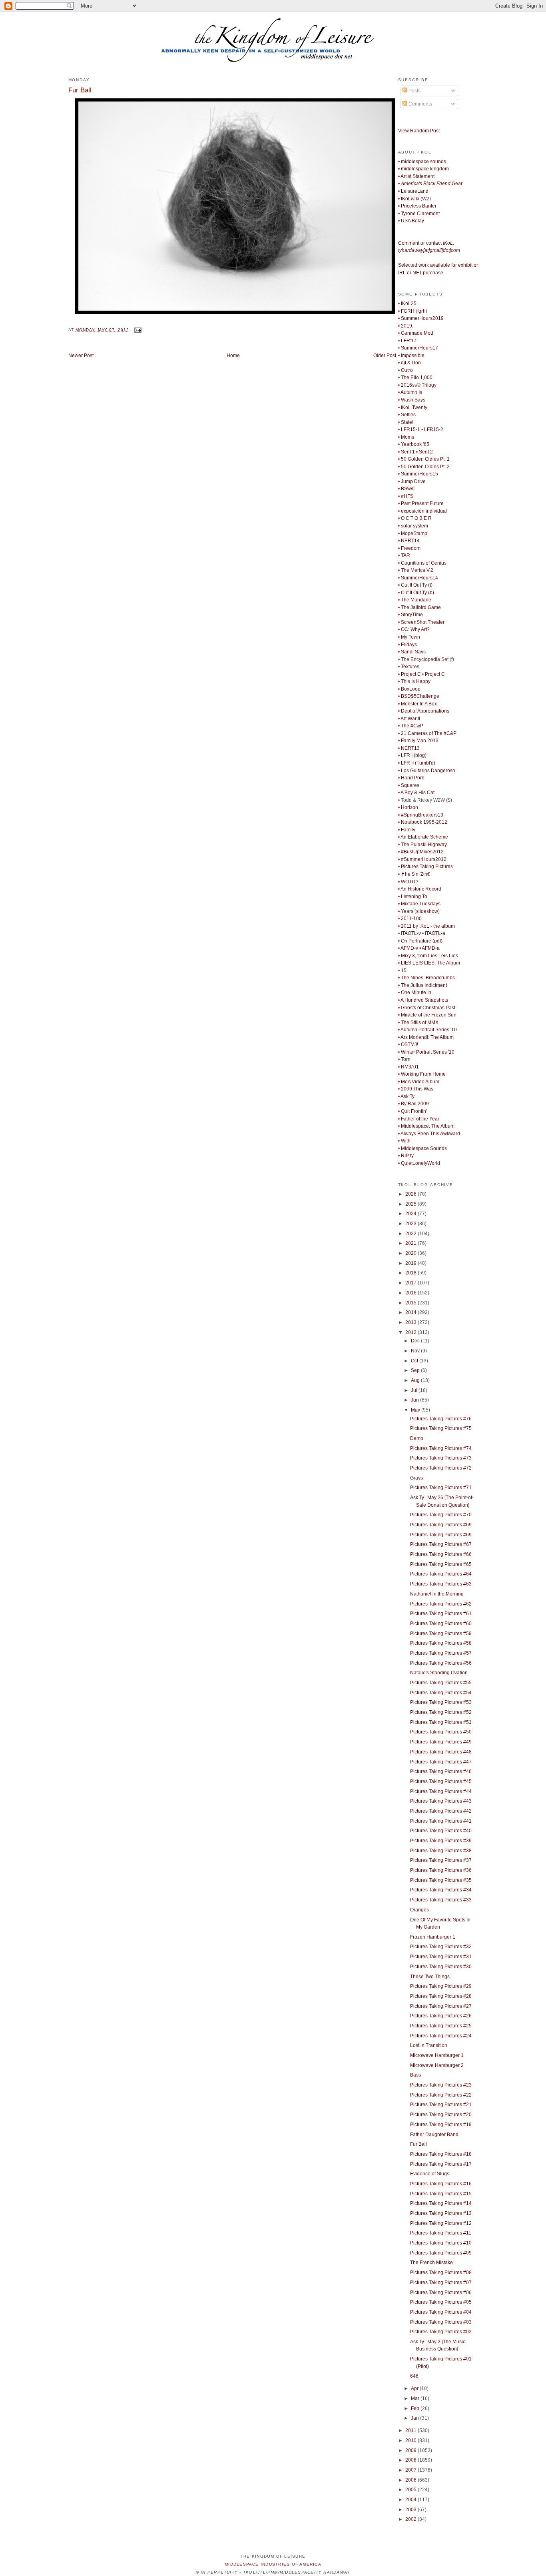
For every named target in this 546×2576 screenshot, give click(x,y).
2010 (411, 2440)
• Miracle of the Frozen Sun (427, 1015)
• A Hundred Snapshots (423, 1000)
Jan (415, 2418)
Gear (430, 184)
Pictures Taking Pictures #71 (441, 1488)
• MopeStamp (413, 533)
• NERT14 (409, 541)
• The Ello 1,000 (415, 377)
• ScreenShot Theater (421, 622)
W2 (426, 199)
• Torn (404, 1059)
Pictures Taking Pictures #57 (441, 1653)
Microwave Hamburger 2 (437, 2065)
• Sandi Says (412, 652)
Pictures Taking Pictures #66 (441, 1554)
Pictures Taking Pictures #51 (441, 1722)
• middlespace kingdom (423, 169)
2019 (411, 1263)
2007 (411, 2470)
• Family (407, 830)
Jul (415, 1390)
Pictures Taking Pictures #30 (441, 1967)
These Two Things (430, 1977)
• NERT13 (409, 748)
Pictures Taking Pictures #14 (441, 2203)
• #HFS (406, 496)
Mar (416, 2398)
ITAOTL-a (435, 933)
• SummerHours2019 (421, 318)
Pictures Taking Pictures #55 (441, 1683)
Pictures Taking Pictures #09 (441, 2253)
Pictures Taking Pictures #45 (441, 1781)
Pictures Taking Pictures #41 (441, 1821)
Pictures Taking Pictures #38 (441, 1851)
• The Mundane (415, 600)
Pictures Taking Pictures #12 (441, 2223)
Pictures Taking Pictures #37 (441, 1860)
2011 (411, 2430)
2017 (411, 1283)
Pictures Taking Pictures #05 (441, 2302)
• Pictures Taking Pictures (425, 867)
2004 (411, 2500)
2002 (411, 2519)
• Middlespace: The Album (426, 1126)
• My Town (409, 637)
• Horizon (408, 807)
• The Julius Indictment (422, 985)
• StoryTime (410, 615)
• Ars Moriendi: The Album (426, 1037)
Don (416, 363)
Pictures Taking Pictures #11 (441, 2233)
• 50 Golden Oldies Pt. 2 (424, 467)
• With (404, 1141)
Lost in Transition (429, 2045)
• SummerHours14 (418, 578)
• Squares (409, 785)
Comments (420, 104)
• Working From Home (422, 1074)
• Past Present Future (421, 503)
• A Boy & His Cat (416, 793)
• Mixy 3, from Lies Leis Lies (428, 956)
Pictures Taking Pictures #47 (441, 1762)
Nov (416, 1351)
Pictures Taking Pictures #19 (441, 2125)
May (416, 1410)
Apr (415, 2388)
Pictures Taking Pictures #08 (441, 2272)
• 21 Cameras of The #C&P (427, 733)
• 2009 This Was (416, 1089)
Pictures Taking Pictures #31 (441, 1957)
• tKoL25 (407, 304)
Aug (416, 1380)
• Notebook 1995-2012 (423, 822)
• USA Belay (411, 221)
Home (233, 355)
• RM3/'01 (409, 1067)
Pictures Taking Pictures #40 (441, 1831)
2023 (411, 1224)
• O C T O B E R (415, 518)
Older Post (385, 355)
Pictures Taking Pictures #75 (441, 1428)
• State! (406, 422)
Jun (415, 1400)
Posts (414, 91)
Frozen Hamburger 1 (433, 1937)
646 (414, 2376)
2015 (411, 1303)
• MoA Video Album (419, 1082)
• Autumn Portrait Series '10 (427, 1030)
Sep (416, 1370)
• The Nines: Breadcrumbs (426, 978)
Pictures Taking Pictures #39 (441, 1841)
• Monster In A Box (417, 704)
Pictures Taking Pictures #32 (441, 1947)
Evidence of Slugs (430, 2174)
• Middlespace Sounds (422, 1148)
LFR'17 (409, 341)
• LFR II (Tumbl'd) (417, 763)
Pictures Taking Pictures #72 (441, 1468)
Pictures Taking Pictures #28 (441, 1996)
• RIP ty (406, 1156)
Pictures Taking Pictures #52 (441, 1712)
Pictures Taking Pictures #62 (441, 1604)
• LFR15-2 (432, 429)
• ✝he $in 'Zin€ (414, 874)
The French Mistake (431, 2262)
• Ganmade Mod (416, 333)
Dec (416, 1341)
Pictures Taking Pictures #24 (441, 2036)
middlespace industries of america (273, 2564)
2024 (411, 1214)
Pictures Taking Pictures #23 (441, 2085)
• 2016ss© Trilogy (417, 385)
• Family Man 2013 (418, 741)
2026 (411, 1194)
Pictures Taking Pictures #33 (441, 1900)
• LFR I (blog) (412, 755)
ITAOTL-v (411, 933)
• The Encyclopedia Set (423, 659)
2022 (411, 1234)
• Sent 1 (407, 452)
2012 (411, 1332)
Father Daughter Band (434, 2135)
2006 (411, 2480)
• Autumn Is (410, 392)
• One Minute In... (416, 992)
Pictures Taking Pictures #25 (441, 2026)
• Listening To (413, 897)
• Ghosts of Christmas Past (427, 1008)
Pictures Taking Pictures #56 (441, 1663)
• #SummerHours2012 (422, 859)
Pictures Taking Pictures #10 (441, 2243)
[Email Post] (137, 330)
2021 (411, 1243)
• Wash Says (412, 400)
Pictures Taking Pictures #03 (441, 2322)
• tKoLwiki (409, 199)
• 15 (402, 970)
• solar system (413, 526)
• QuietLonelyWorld (419, 1163)
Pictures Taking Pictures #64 (441, 1574)
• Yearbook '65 (414, 444)
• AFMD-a (429, 948)
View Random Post (419, 131)
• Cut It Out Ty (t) (415, 585)
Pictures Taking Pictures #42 (441, 1811)
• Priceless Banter (417, 206)
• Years (406, 911)
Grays (416, 1478)
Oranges (419, 1910)
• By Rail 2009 (413, 1104)
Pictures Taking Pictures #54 (441, 1693)
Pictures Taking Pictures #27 (441, 2006)
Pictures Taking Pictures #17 (441, 2164)
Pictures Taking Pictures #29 (441, 1986)
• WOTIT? (408, 882)
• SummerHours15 (418, 474)
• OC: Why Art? (414, 629)
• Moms (406, 437)
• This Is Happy (414, 681)
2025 (411, 1204)
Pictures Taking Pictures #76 (441, 1419)
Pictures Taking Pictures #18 (441, 2154)
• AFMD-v (408, 948)
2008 (411, 2460)
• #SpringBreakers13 (421, 815)
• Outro (406, 370)
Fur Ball (80, 90)
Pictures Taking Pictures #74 (441, 1448)
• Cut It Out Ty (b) (416, 593)
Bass (415, 2075)
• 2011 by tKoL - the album (426, 926)
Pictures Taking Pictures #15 (441, 2194)
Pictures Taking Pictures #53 (441, 1702)
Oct (415, 1361)
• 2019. (406, 326)
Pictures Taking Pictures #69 (441, 1525)
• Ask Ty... (408, 1096)
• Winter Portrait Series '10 (426, 1052)
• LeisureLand (413, 191)
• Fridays (408, 645)
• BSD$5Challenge (419, 696)
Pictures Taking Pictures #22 (441, 2095)
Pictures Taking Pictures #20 (441, 2115)
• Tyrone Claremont (419, 214)
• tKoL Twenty (413, 407)
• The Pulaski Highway (422, 845)
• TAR (404, 555)
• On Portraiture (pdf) (420, 941)
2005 (411, 2490)
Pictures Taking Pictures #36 (441, 1870)
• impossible (411, 355)
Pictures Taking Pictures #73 (441, 1458)
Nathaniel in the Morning (437, 1594)
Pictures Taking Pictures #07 (441, 2282)
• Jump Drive (412, 481)
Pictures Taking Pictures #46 (441, 1771)
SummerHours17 (419, 348)
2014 (411, 1312)
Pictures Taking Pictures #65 (441, 1564)
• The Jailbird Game (419, 607)
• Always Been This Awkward (429, 1134)
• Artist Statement (416, 176)
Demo (417, 1438)
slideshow (427, 911)
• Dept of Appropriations (424, 711)
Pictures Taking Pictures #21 (441, 2105)
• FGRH (406, 311)
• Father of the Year (419, 1119)
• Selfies (407, 415)
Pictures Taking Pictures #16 (441, 2184)
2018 (411, 1273)
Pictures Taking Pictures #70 (441, 1515)
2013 (411, 1322)
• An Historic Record (420, 889)
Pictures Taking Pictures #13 (441, 2213)
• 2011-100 (410, 919)
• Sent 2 (424, 452)
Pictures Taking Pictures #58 (441, 1643)
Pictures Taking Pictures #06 (441, 2292)
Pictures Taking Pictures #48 (441, 1752)
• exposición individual (422, 511)
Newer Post (81, 355)
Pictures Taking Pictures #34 (441, 1890)
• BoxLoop (409, 689)
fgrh (421, 311)
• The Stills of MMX (418, 1022)
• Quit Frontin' (412, 1111)
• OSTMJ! (408, 1044)
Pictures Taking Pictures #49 (441, 1742)
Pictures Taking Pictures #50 (441, 1732)
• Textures (409, 667)
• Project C (409, 674)
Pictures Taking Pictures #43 (441, 1801)
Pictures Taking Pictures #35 (441, 1880)
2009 (411, 2450)
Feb (416, 2408)
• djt (402, 363)
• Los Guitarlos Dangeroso (427, 771)
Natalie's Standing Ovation (439, 1673)
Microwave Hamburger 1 (437, 2055)
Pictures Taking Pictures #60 (441, 1623)
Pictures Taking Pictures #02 (441, 2332)
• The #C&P (411, 726)
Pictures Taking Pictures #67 (441, 1544)
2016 (411, 1293)
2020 (411, 1253)
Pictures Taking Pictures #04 (441, 2312)
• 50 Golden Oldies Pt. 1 (424, 459)
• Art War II (409, 719)
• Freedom (409, 548)
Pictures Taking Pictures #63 (441, 1584)
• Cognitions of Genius (422, 563)
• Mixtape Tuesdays (419, 904)
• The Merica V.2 (416, 570)
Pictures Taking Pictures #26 (441, 2016)
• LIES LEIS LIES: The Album (429, 963)
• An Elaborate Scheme (423, 837)
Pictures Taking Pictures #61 (441, 1613)
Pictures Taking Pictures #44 (441, 1791)
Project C (435, 674)
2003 (411, 2510)
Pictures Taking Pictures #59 (441, 1633)
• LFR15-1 (409, 429)
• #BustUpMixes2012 (421, 852)
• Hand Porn (411, 778)
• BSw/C (407, 489)
